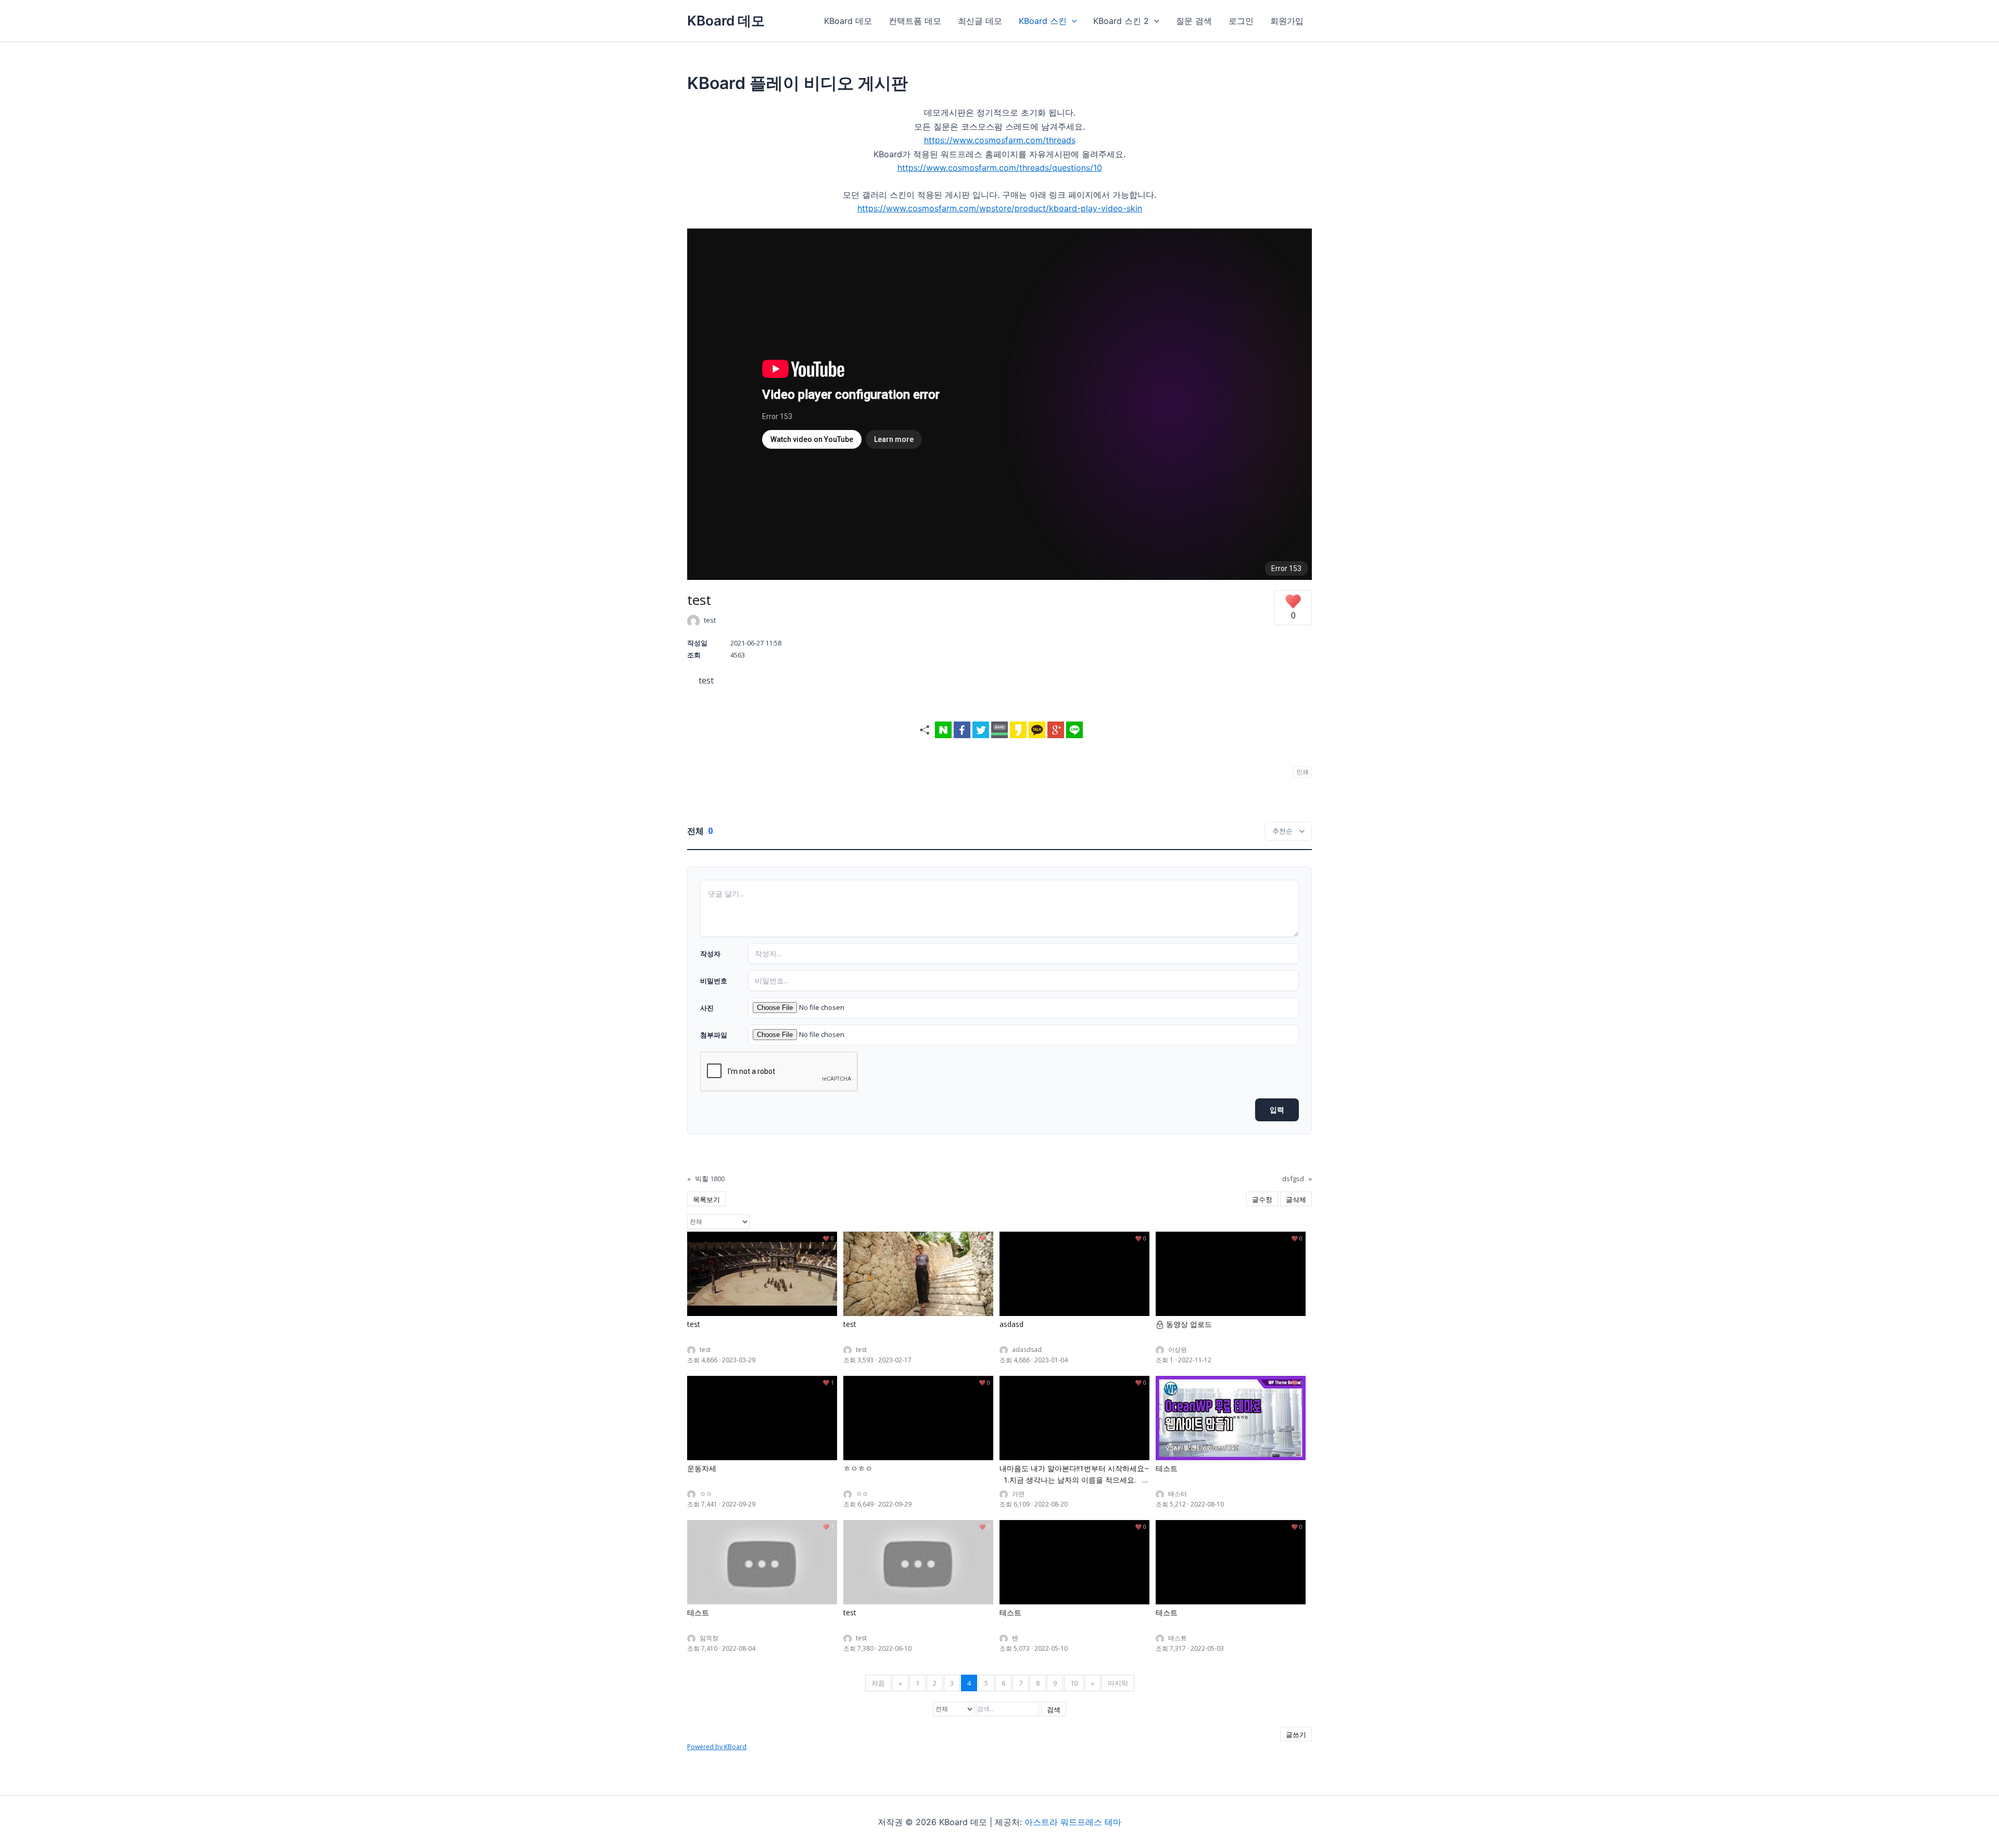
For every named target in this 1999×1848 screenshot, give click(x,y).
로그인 (1241, 21)
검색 (1054, 1710)
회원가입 (1287, 21)
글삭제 (1296, 1199)
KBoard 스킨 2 (1121, 21)
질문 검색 (1194, 21)
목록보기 (706, 1199)
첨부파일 (714, 1035)
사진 (707, 1008)
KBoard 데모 (726, 21)
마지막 (1118, 1683)
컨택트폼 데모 (915, 21)
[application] (1072, 21)
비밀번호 (714, 981)
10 (1074, 1683)
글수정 (1262, 1199)
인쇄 (1302, 772)
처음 (878, 1683)
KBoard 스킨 (1043, 21)
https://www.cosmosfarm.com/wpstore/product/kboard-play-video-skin (1000, 208)
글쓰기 (1296, 1735)
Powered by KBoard (717, 1747)
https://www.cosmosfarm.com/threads (1000, 140)
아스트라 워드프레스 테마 (1073, 1822)
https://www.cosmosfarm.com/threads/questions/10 (1000, 168)
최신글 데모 (980, 21)
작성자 (710, 954)
